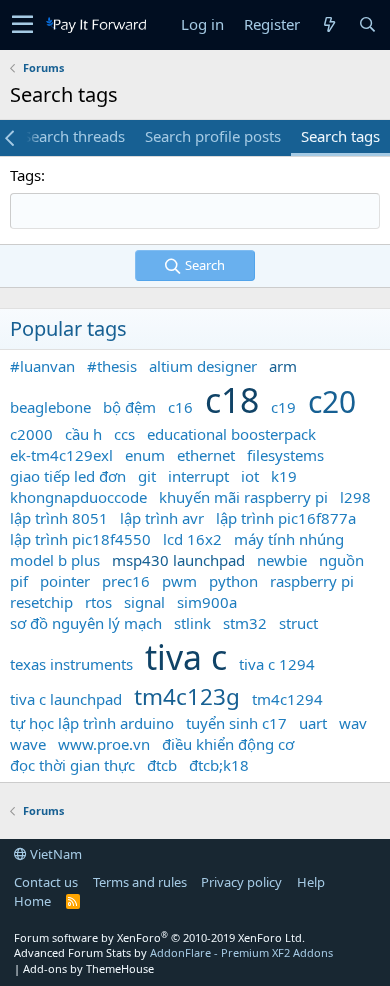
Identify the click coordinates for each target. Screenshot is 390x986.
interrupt (198, 476)
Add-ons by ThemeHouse (88, 968)
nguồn (341, 560)
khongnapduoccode (78, 497)
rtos (98, 602)
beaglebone (50, 407)
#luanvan (42, 366)
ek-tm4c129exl (61, 455)
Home (32, 901)
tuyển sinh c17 (236, 723)
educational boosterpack (231, 434)
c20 (332, 401)
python (233, 581)
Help (311, 882)
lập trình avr (162, 518)
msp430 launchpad (178, 560)
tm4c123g (187, 696)
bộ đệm (129, 407)
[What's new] (329, 24)
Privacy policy (241, 882)
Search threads (74, 136)
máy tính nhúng (289, 539)
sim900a (207, 602)
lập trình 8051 (59, 518)
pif (19, 581)
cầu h (83, 434)
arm (283, 366)
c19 (283, 407)
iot (250, 476)
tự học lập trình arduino (92, 723)
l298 (355, 497)
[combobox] (195, 211)
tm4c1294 (287, 699)
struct (298, 623)
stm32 (245, 623)
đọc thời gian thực (72, 765)
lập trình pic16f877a (286, 518)
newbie (282, 560)
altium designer (203, 366)
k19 (284, 476)
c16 (180, 407)
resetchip (41, 602)
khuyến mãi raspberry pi (243, 497)
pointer (65, 581)
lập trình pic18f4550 (80, 539)
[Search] (367, 24)
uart (313, 723)
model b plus (55, 560)
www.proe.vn (104, 744)
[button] (22, 25)
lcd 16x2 (192, 539)
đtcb (162, 765)
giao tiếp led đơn (68, 476)
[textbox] (195, 211)
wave (28, 744)
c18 (232, 400)
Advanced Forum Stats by (173, 952)
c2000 (31, 434)
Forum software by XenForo (159, 937)
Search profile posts (213, 136)
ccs (124, 434)
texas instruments (71, 664)
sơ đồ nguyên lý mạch (86, 623)
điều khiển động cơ (228, 744)
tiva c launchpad (66, 699)
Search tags (340, 136)
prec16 (126, 581)
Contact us (46, 882)
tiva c (186, 657)
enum (145, 455)
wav (353, 723)
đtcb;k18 (219, 765)
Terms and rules (140, 882)
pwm (179, 581)
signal (144, 602)
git (147, 476)
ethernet (206, 455)
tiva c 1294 (277, 664)
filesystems (285, 455)
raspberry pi (312, 581)
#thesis (112, 366)
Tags (25, 175)
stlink (192, 623)
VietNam (54, 854)
